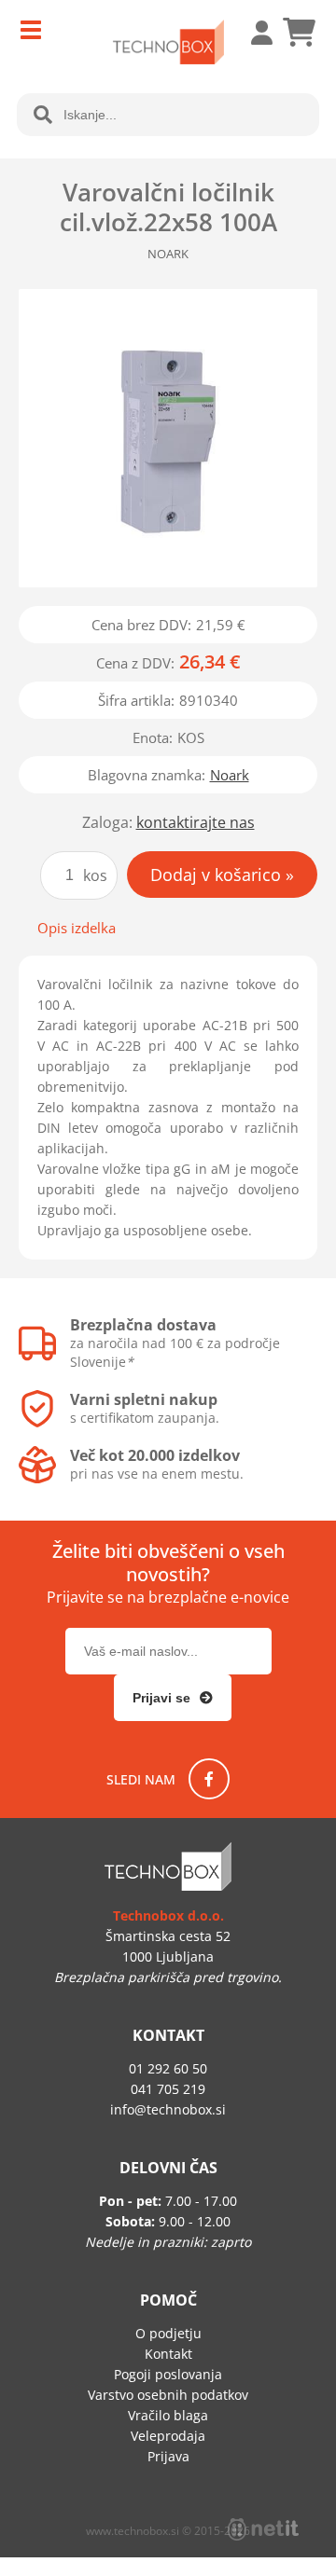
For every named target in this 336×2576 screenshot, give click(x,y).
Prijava (252, 33)
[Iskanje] (43, 115)
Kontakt (168, 2354)
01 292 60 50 (168, 2068)
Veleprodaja (168, 2436)
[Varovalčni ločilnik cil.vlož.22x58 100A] (168, 438)
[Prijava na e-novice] (173, 1698)
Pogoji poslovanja (168, 2374)
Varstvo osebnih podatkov (168, 2395)
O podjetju (168, 2333)
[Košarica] (299, 33)
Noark (230, 775)
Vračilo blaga (168, 2415)
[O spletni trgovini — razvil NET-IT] (263, 2529)
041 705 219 (168, 2089)
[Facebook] (209, 1779)
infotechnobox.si (168, 2109)
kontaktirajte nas (196, 822)
